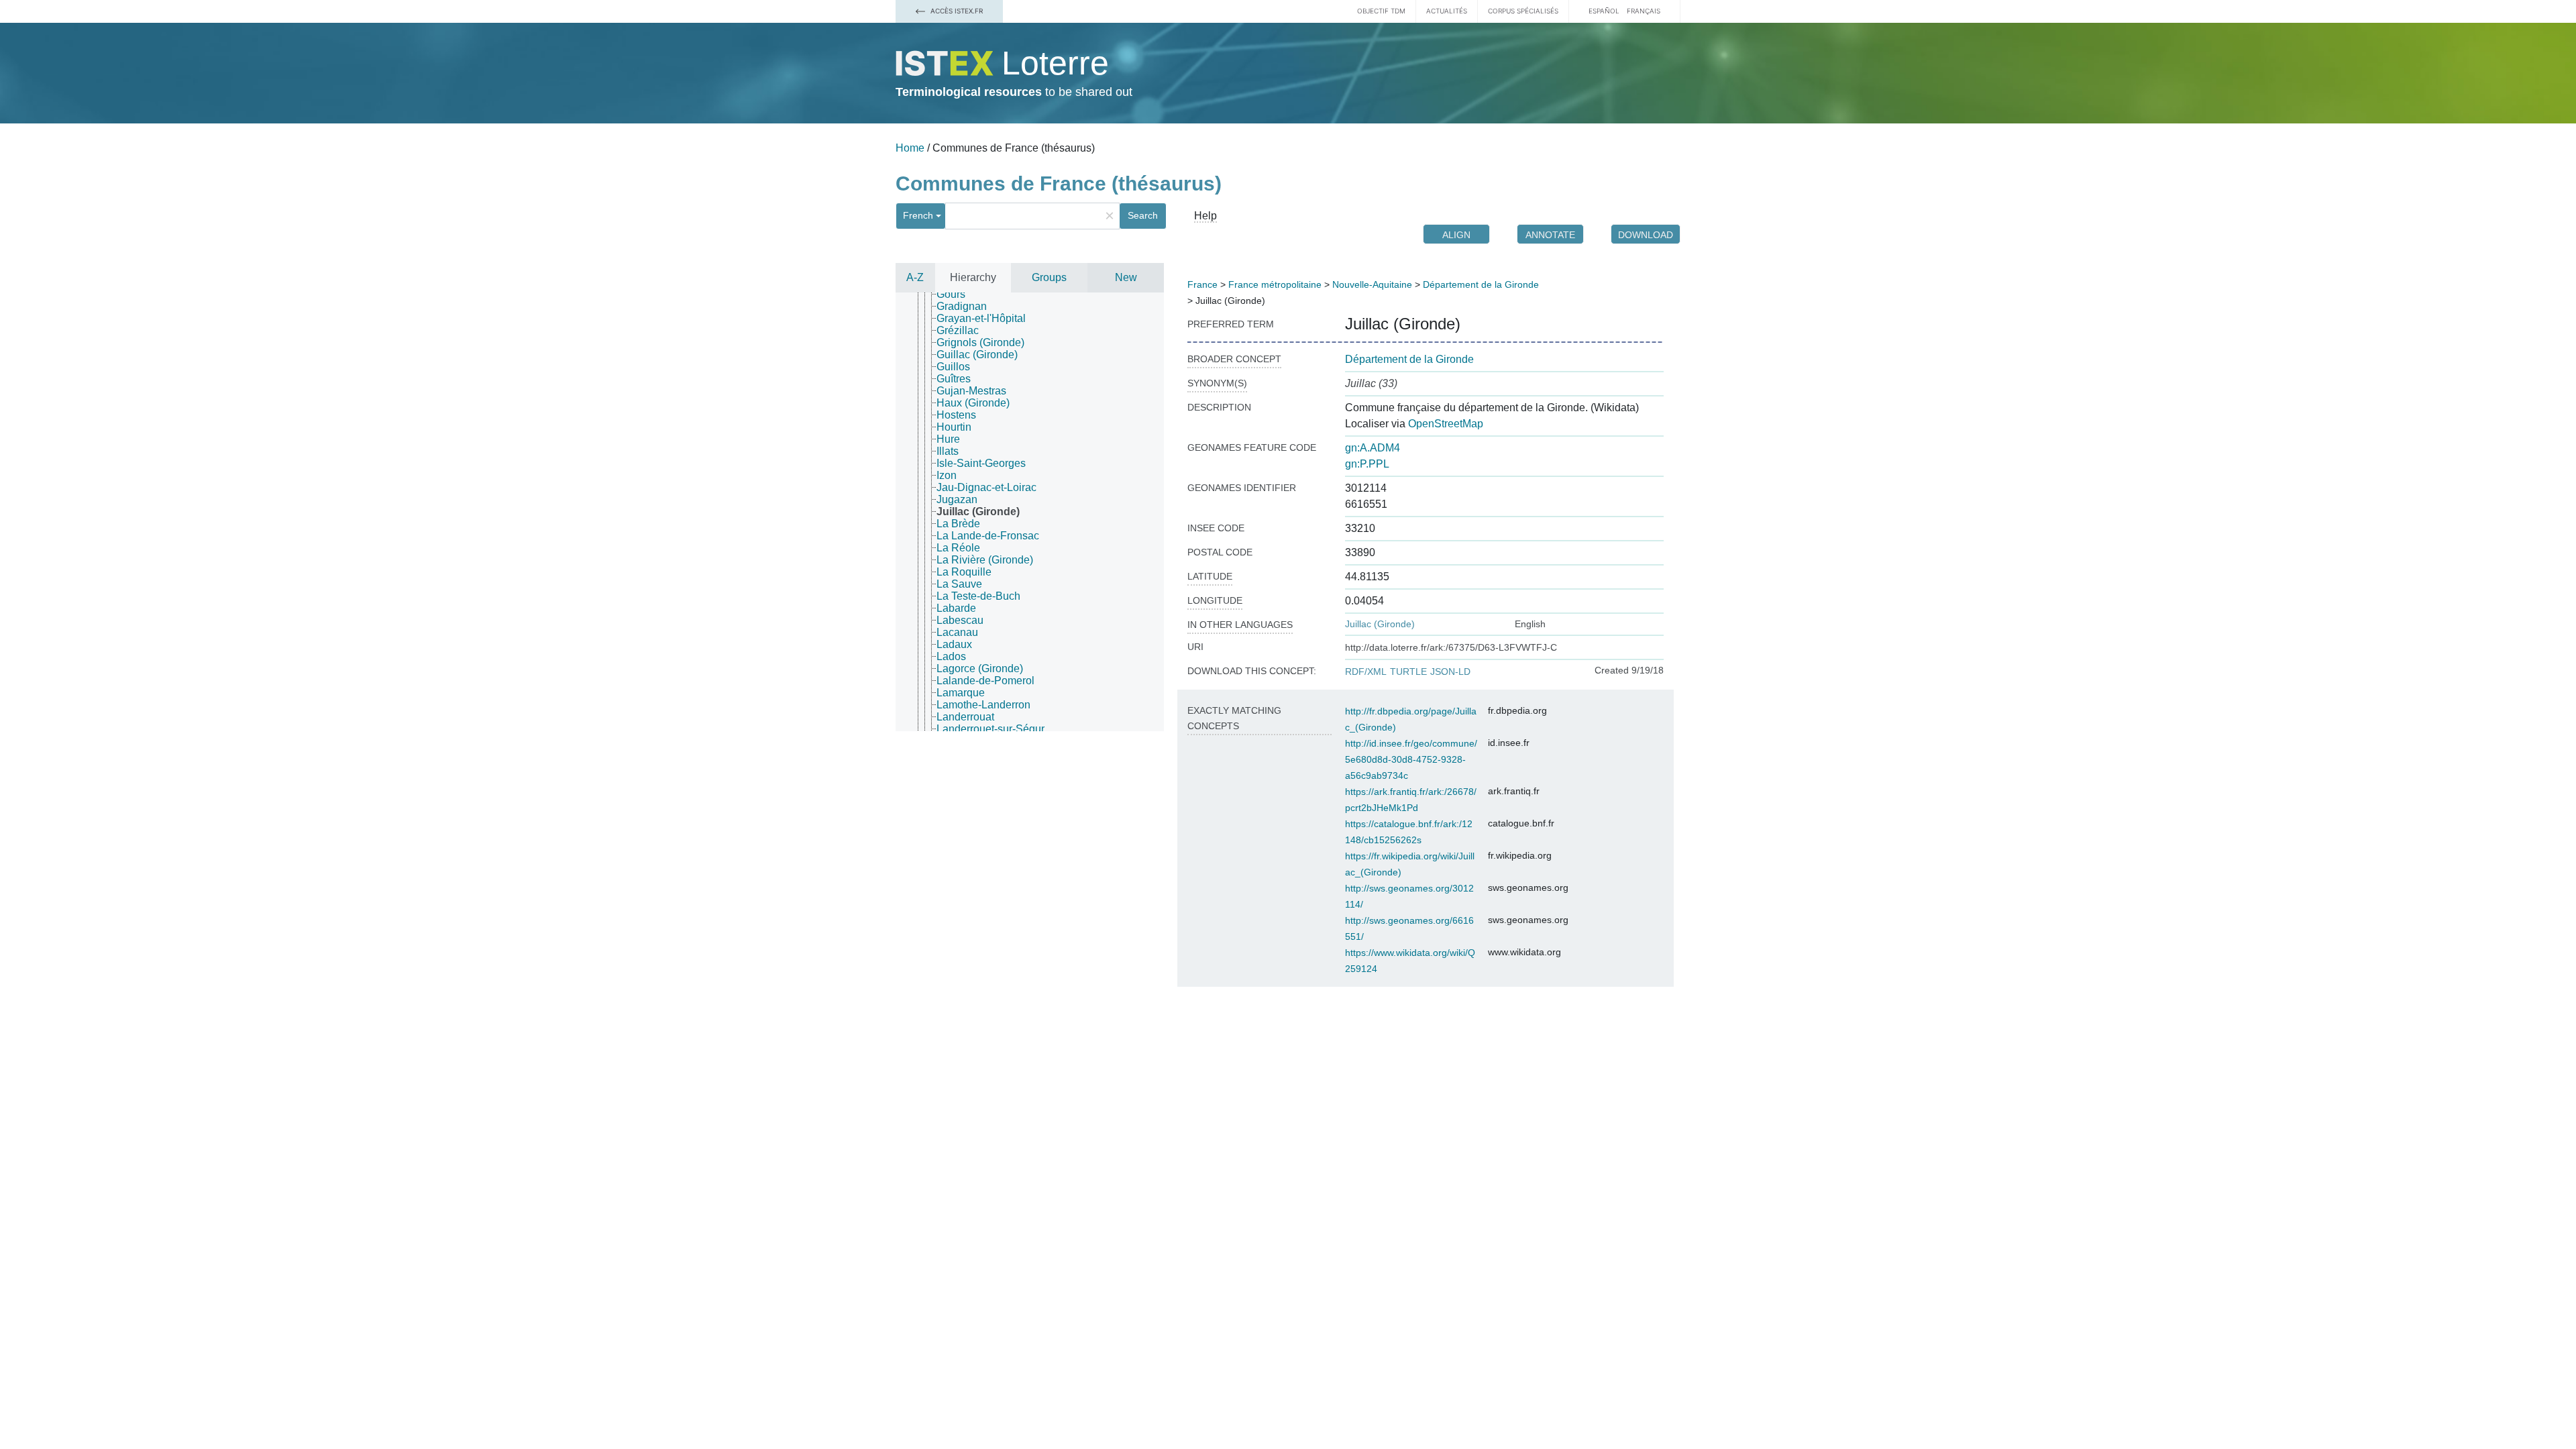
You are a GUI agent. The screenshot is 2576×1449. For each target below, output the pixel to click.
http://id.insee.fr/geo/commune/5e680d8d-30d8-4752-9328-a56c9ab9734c (1411, 759)
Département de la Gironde (1481, 284)
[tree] (1030, 512)
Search (1143, 215)
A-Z (915, 277)
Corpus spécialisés (1523, 11)
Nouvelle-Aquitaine (1372, 284)
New (1126, 277)
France (1202, 284)
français (1644, 11)
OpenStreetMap (1446, 424)
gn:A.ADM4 (1373, 448)
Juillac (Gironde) (1380, 624)
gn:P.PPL (1367, 464)
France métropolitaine (1275, 284)
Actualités (1447, 11)
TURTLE (1408, 672)
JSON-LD (1450, 672)
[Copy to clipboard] (1474, 324)
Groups (1049, 277)
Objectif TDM (1381, 11)
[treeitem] (957, 294)
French (918, 215)
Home (910, 148)
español (1604, 11)
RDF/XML (1366, 672)
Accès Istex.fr (956, 11)
